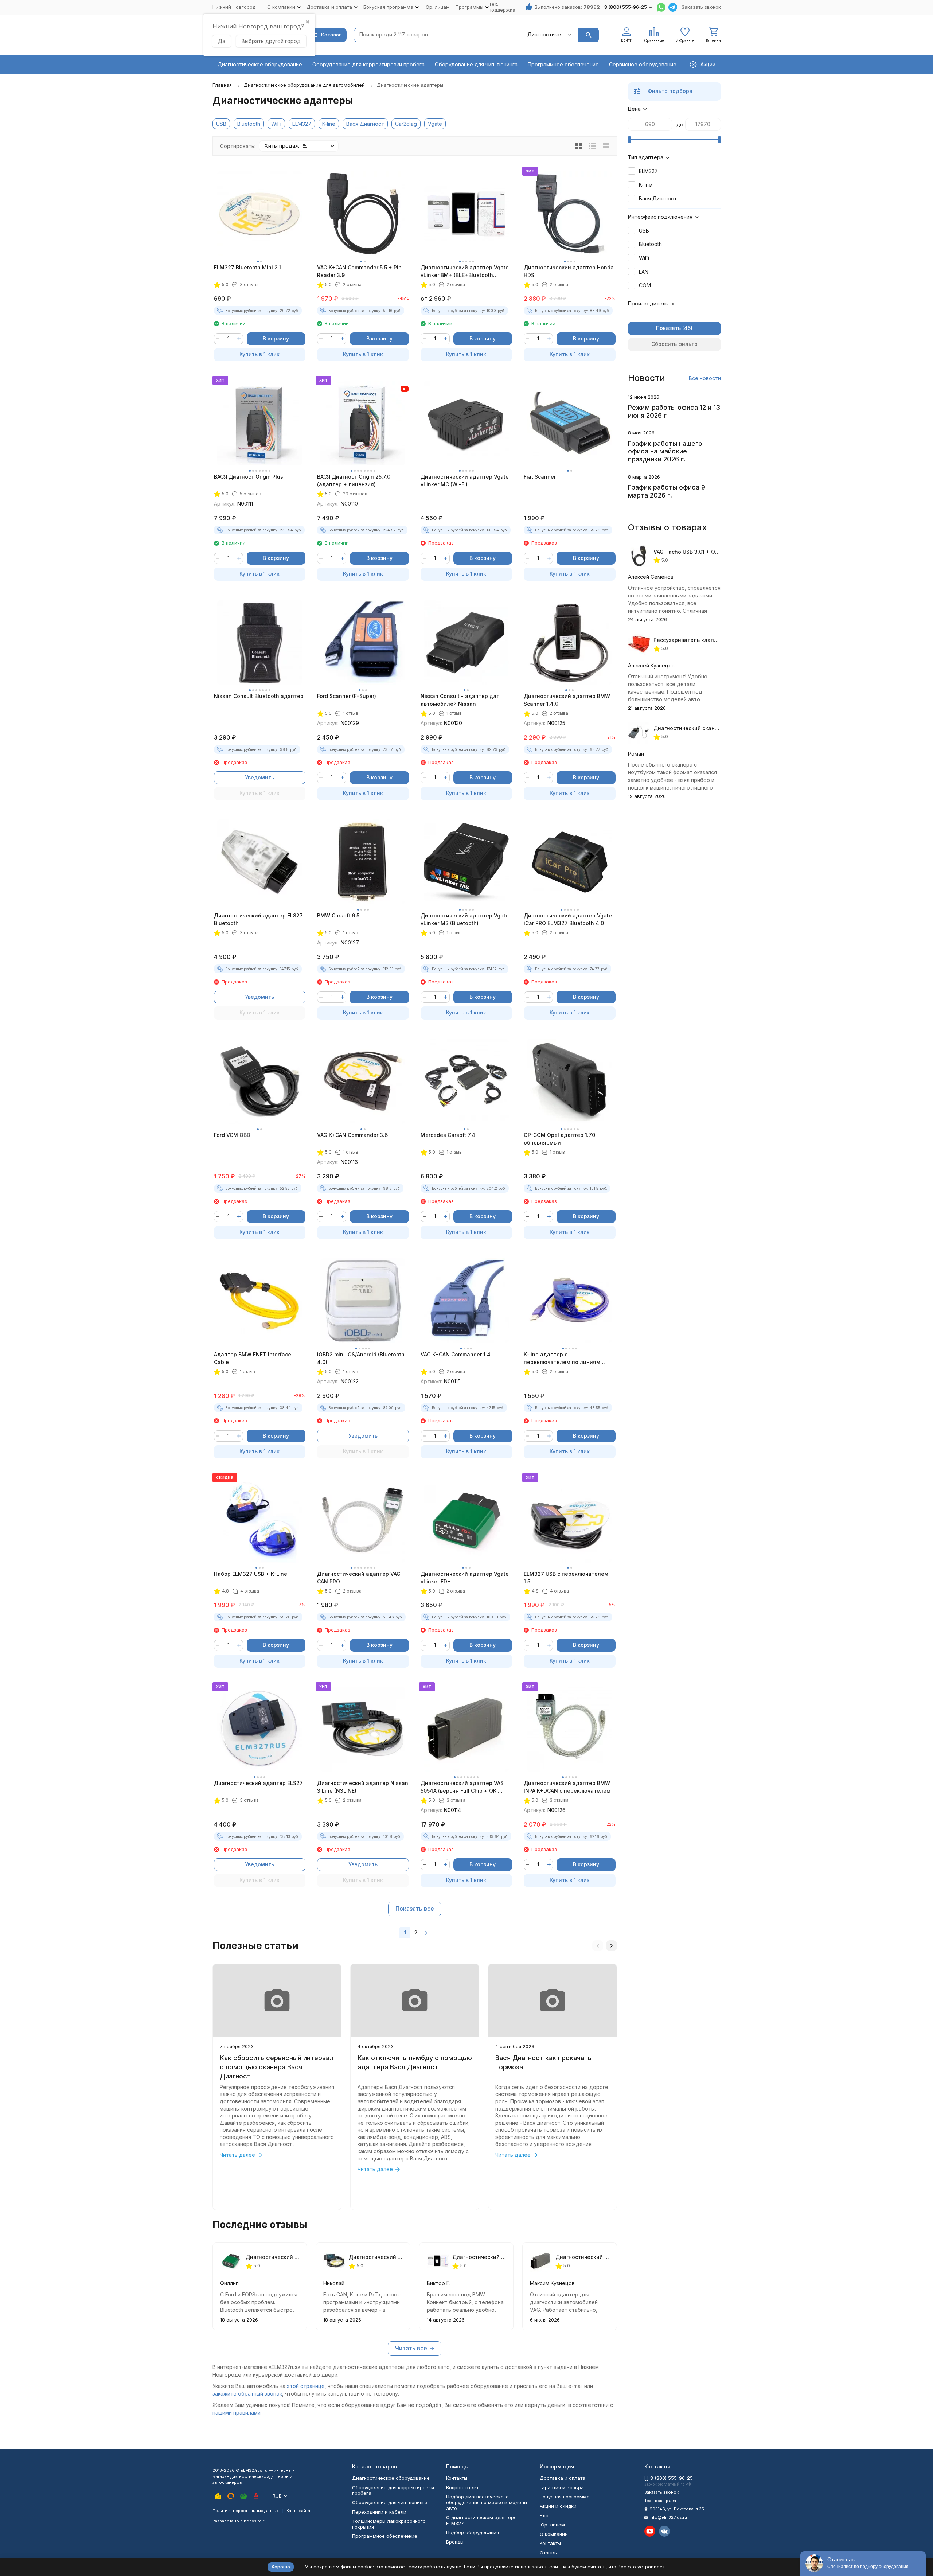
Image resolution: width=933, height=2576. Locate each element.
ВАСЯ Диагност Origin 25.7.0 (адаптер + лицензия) (354, 480)
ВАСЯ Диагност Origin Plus (249, 477)
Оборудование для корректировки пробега (368, 64)
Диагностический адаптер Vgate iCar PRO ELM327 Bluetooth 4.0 (568, 919)
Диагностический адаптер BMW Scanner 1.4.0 (567, 700)
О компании (554, 2534)
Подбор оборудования (473, 2532)
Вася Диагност (365, 124)
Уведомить (259, 777)
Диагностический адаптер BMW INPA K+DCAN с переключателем (567, 1787)
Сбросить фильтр (674, 344)
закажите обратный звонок (247, 2394)
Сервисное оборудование (643, 64)
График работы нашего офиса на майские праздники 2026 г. (665, 451)
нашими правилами (237, 2413)
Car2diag (406, 124)
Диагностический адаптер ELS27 (258, 1783)
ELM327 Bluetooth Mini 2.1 (247, 267)
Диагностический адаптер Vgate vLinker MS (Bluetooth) (465, 919)
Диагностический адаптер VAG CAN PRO (359, 1578)
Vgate (435, 124)
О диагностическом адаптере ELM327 (481, 2520)
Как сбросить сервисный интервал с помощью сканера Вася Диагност (277, 2067)
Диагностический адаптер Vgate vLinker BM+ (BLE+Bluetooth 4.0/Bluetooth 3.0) (465, 272)
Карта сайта (298, 2511)
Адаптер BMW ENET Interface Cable (253, 1358)
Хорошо (281, 2567)
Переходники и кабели (379, 2512)
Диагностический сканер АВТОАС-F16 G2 (708, 728)
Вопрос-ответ (462, 2487)
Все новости (705, 378)
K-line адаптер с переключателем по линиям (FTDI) (562, 1359)
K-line (329, 124)
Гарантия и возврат (563, 2487)
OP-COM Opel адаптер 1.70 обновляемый (559, 1139)
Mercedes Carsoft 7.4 (448, 1135)
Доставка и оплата (563, 2478)
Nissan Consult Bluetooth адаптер (259, 696)
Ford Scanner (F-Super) (347, 696)
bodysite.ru (255, 2521)
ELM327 (302, 124)
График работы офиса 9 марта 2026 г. (667, 491)
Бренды (455, 2542)
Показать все (415, 1909)
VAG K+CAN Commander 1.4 (456, 1354)
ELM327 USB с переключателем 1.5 (566, 1578)
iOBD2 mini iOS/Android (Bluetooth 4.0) (361, 1358)
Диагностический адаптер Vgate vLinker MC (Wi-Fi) (465, 480)
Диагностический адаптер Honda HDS (569, 271)
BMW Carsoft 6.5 (338, 915)
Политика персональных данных (246, 2511)
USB (221, 124)
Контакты (457, 2478)
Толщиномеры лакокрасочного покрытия (389, 2524)
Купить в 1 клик (259, 354)
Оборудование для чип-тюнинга (476, 64)
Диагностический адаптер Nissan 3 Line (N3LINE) (363, 1787)
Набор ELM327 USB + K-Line (251, 1574)
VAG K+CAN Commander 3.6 (352, 1135)
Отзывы (549, 2553)
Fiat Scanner (540, 477)
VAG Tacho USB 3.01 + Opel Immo (696, 552)
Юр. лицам (437, 7)
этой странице (306, 2386)
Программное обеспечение (563, 64)
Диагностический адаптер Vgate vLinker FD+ (465, 1578)
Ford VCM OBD (232, 1135)
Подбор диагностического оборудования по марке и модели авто (487, 2502)
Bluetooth (249, 124)
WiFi (276, 124)
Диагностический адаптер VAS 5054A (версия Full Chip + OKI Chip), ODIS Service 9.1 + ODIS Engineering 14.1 (462, 1787)
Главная (222, 85)
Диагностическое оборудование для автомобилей (304, 85)
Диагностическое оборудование (260, 64)
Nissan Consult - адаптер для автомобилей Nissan (460, 700)
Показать (668, 328)
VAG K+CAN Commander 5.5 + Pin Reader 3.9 (359, 271)
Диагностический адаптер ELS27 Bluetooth (258, 919)
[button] (598, 1946)
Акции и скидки (558, 2506)
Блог (545, 2515)
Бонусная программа (565, 2497)
